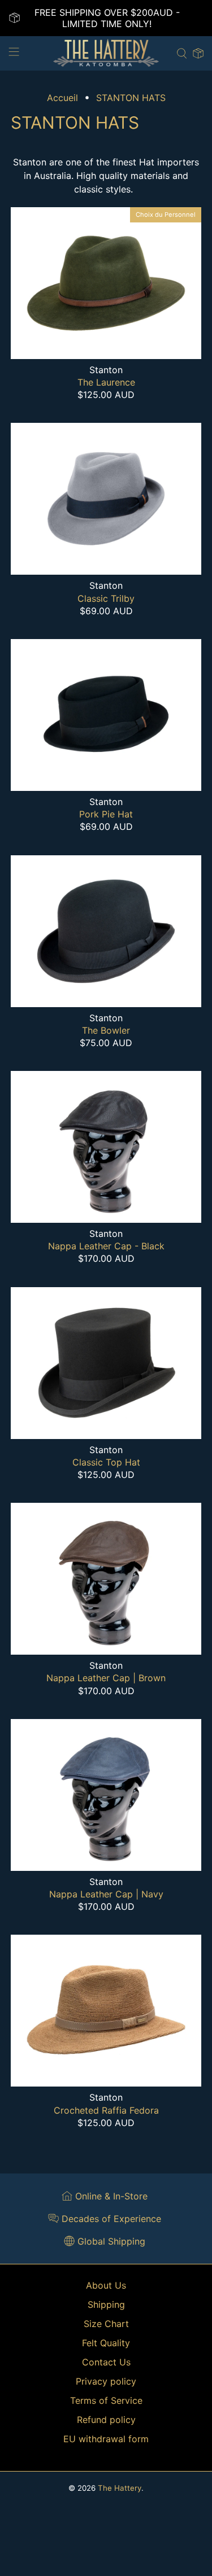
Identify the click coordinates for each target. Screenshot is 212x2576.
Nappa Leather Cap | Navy (106, 1894)
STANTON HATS (131, 98)
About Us (106, 2285)
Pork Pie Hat (106, 814)
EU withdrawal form (106, 2439)
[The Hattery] (106, 53)
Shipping (106, 2304)
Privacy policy (106, 2381)
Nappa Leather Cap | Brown (106, 1678)
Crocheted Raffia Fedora (106, 2110)
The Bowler (106, 1030)
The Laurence (106, 382)
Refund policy (106, 2420)
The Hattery (120, 2488)
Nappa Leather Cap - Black (106, 1246)
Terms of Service (106, 2400)
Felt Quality (106, 2343)
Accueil (62, 98)
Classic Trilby (106, 598)
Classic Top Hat (106, 1462)
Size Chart (106, 2324)
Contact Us (106, 2362)
